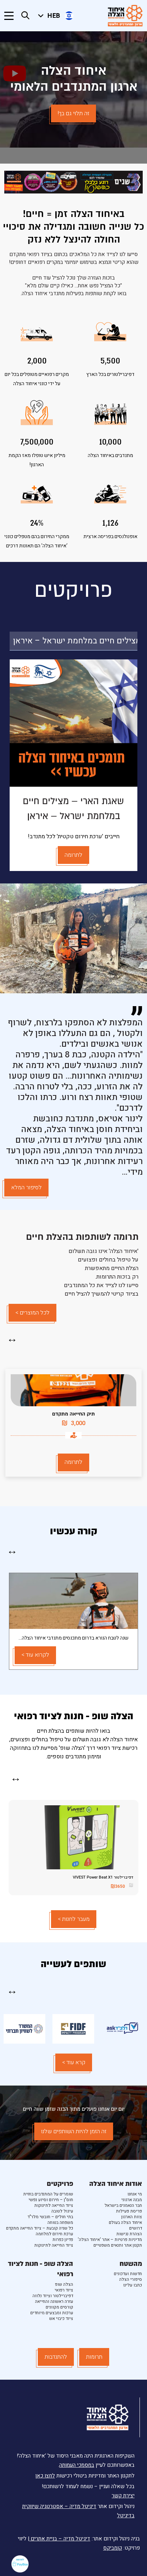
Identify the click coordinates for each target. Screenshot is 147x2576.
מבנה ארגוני (132, 2200)
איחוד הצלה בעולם (125, 2222)
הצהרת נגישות (129, 2234)
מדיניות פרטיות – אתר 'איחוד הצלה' (110, 2240)
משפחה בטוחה (60, 2222)
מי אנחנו (135, 2194)
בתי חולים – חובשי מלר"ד (50, 2217)
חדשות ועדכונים (128, 2274)
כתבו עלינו (133, 2285)
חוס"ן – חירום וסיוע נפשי (51, 2200)
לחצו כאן (45, 2476)
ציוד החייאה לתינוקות (54, 2205)
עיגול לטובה (62, 2211)
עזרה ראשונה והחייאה (54, 2301)
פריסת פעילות (129, 2211)
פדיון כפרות (63, 2240)
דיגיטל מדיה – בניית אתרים (60, 2539)
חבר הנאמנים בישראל (123, 2205)
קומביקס (113, 2548)
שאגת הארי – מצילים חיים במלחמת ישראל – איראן (75, 641)
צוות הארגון (132, 2217)
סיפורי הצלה (131, 2279)
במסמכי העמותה (77, 2465)
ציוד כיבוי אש (61, 2319)
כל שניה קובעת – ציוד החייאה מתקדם (40, 2228)
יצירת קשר (123, 2496)
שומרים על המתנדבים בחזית (48, 2194)
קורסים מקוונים (59, 2307)
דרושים (136, 2228)
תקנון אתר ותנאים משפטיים (118, 2245)
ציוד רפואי (64, 2290)
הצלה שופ (64, 2284)
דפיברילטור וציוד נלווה (53, 2296)
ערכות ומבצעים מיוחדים (52, 2313)
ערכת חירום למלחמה (54, 2234)
